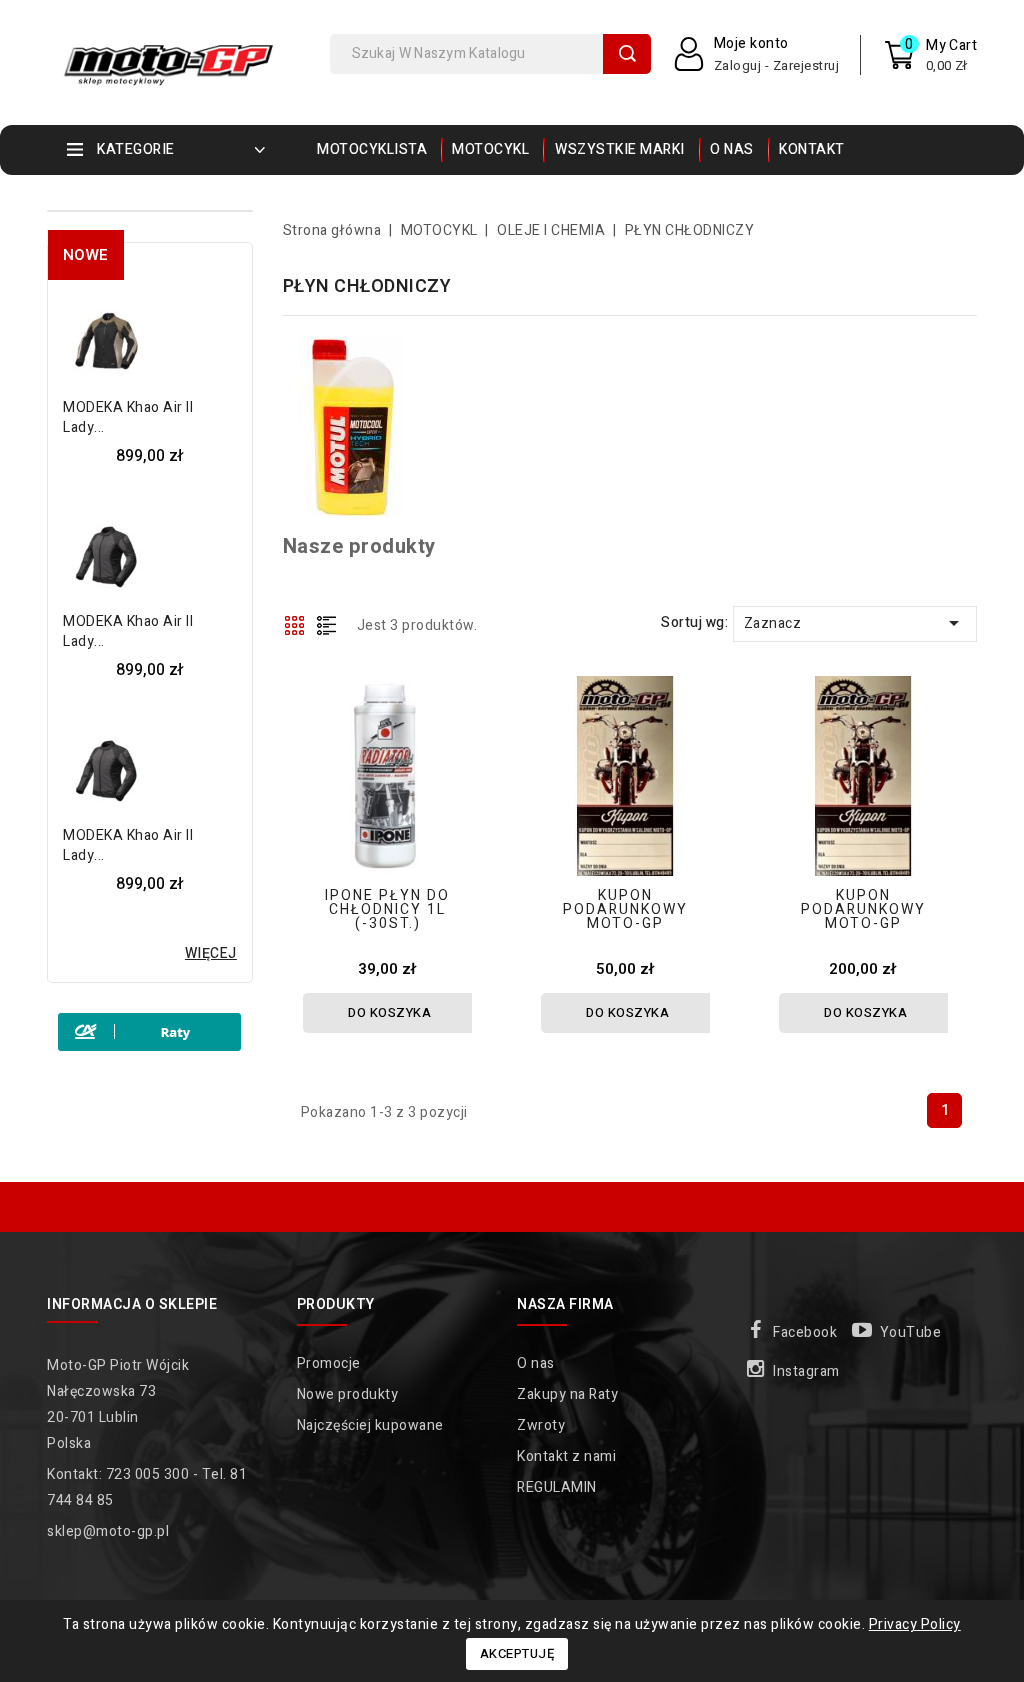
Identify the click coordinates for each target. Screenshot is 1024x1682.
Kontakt (812, 149)
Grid (295, 625)
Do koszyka (389, 1012)
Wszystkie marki (620, 149)
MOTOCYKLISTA (372, 149)
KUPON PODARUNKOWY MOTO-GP (625, 909)
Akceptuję (517, 1653)
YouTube (911, 1332)
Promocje (329, 1363)
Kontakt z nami (566, 1456)
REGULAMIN (557, 1487)
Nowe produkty (348, 1394)
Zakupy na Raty (567, 1394)
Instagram (806, 1371)
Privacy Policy (915, 1624)
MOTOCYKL (490, 149)
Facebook (805, 1332)
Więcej (211, 953)
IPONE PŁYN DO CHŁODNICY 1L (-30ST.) (387, 909)
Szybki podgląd (469, 677)
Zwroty (541, 1425)
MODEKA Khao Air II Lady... (128, 417)
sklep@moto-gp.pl (108, 1531)
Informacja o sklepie (132, 1304)
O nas (732, 149)
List (327, 625)
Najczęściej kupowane (370, 1425)
